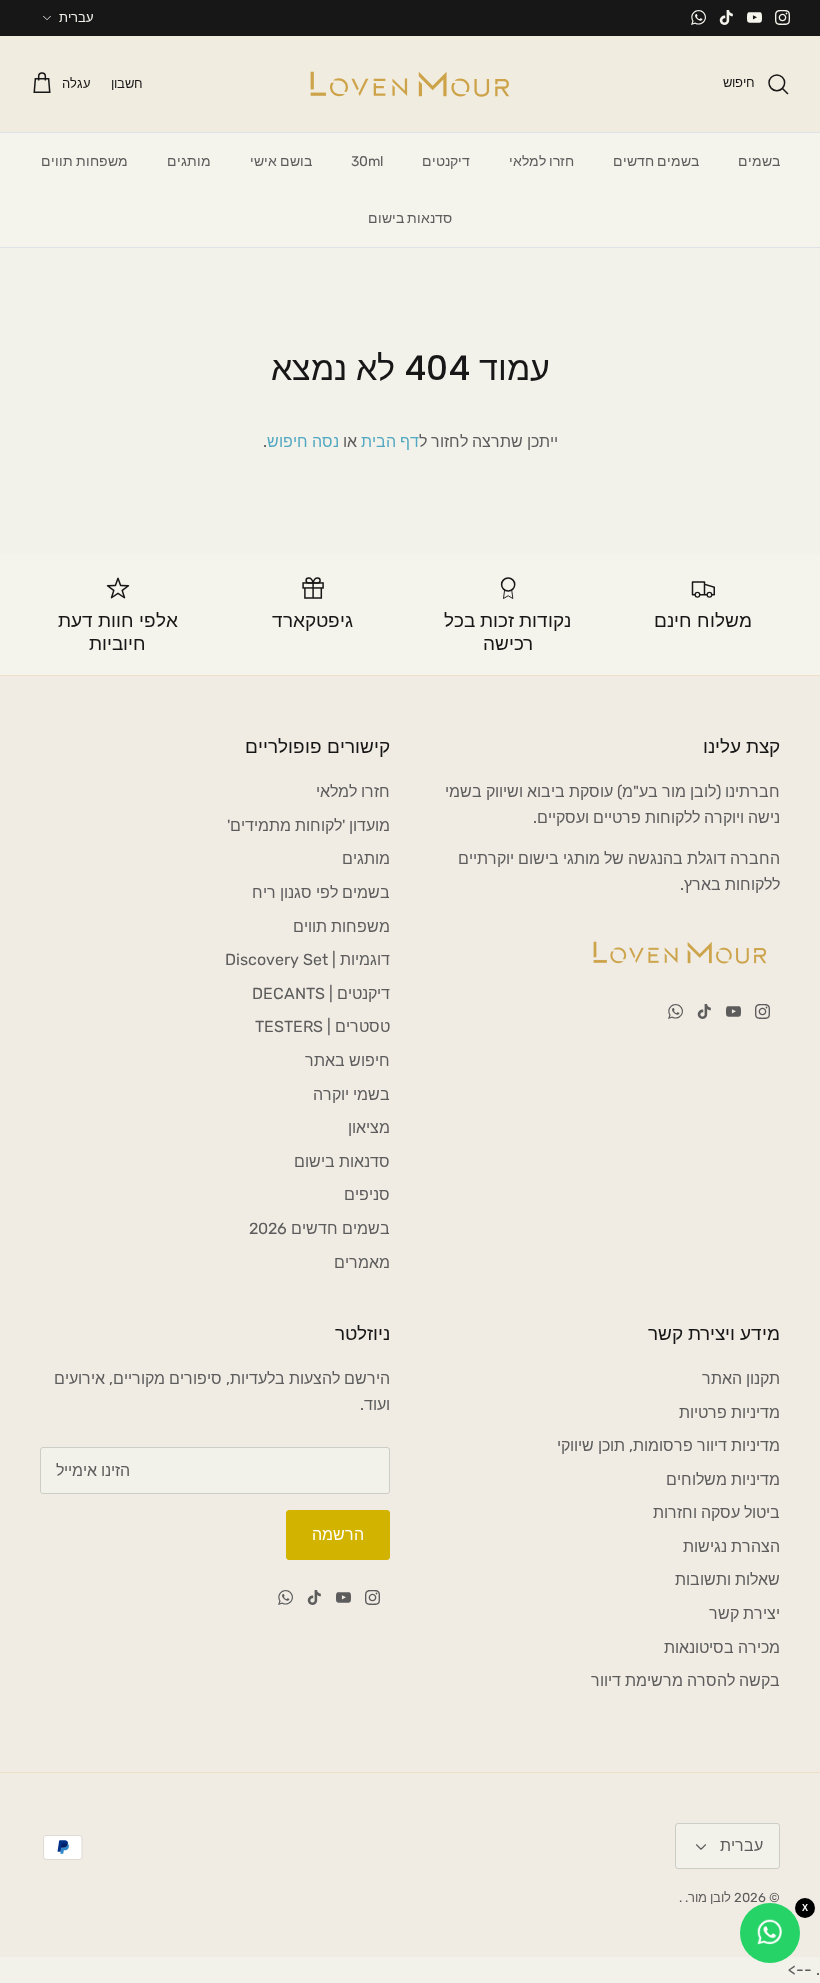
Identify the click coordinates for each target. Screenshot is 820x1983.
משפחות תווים (84, 161)
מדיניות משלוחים (723, 1479)
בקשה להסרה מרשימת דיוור (685, 1680)
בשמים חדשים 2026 (319, 1228)
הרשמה (338, 1534)
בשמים (759, 161)
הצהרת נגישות (731, 1546)
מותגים (189, 161)
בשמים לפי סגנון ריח (321, 892)
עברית (76, 17)
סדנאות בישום (410, 218)
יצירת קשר (744, 1613)
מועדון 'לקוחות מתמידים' (308, 825)
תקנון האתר (741, 1378)
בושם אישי (281, 161)
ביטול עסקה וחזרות (716, 1512)
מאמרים (362, 1262)
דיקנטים (446, 161)
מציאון (369, 1127)
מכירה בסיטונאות (722, 1647)
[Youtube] (754, 17)
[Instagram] (782, 17)
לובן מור (709, 1897)
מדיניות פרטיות (729, 1412)
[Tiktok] (726, 17)
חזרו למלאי (541, 161)
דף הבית (390, 441)
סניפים (367, 1194)
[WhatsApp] (698, 17)
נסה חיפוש (303, 441)
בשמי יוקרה (351, 1094)
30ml (367, 161)
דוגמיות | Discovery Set (307, 959)
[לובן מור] (410, 84)
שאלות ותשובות (727, 1579)
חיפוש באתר (347, 1060)
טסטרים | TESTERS (322, 1026)
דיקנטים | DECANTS (321, 993)
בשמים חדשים (656, 161)
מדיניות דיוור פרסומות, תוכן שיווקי (668, 1445)
